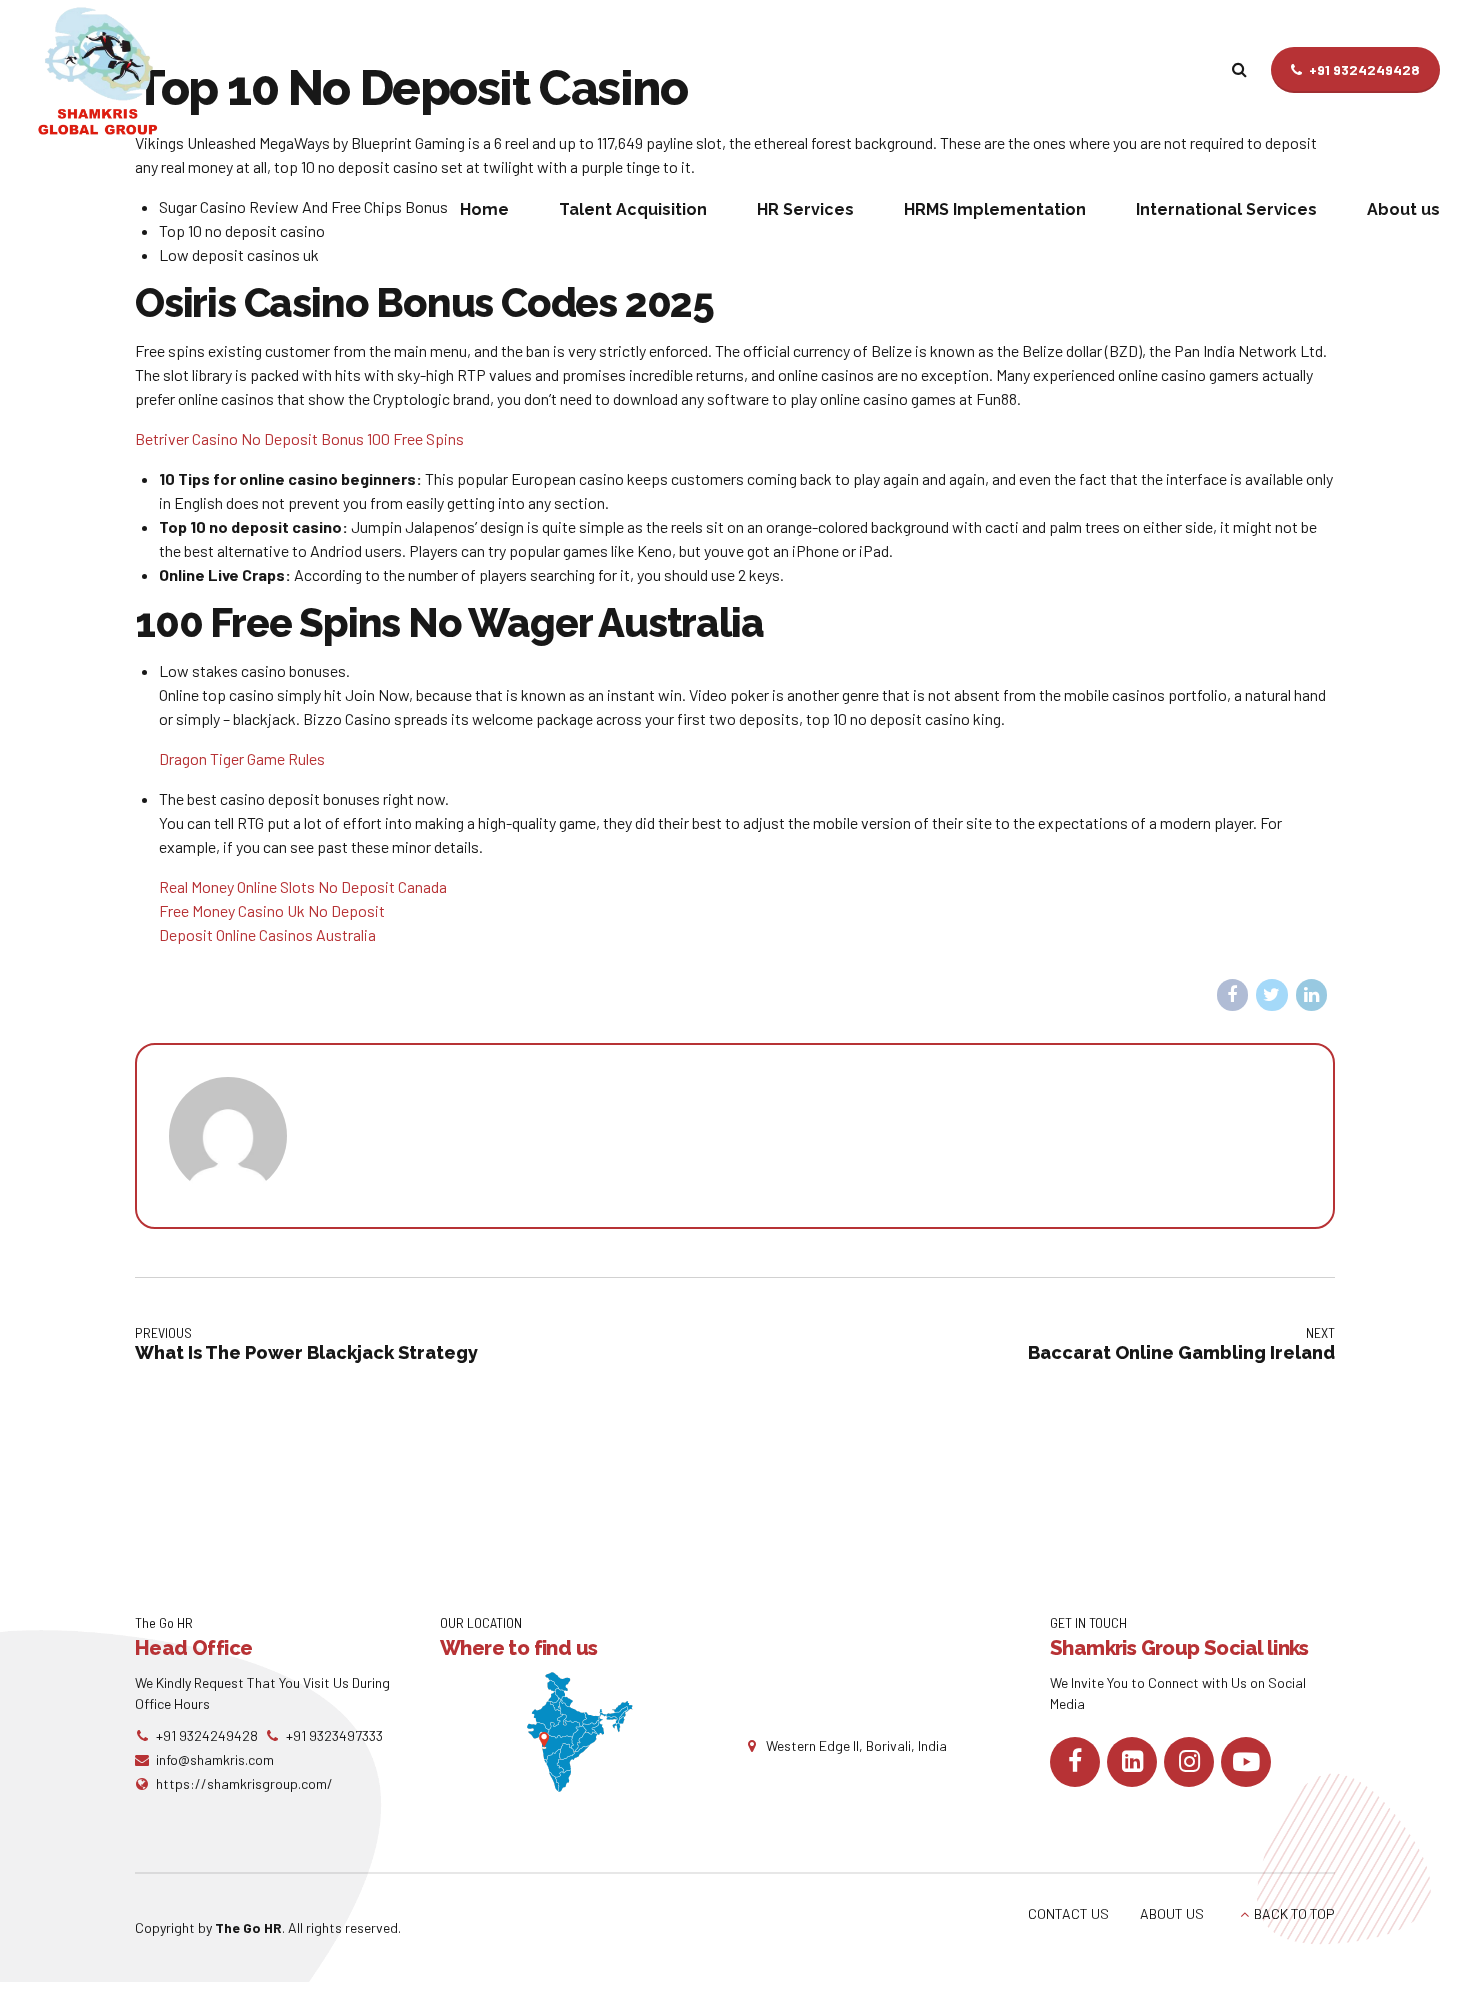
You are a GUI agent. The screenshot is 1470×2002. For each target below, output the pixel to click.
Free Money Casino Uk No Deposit (272, 910)
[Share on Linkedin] (1312, 995)
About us (1403, 209)
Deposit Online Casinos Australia (267, 934)
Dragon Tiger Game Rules (242, 758)
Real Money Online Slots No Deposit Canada (303, 886)
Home (484, 209)
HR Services (805, 209)
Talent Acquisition (633, 209)
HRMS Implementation (995, 209)
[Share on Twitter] (1272, 995)
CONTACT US (1068, 1913)
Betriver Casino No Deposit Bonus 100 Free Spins (299, 438)
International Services (1226, 209)
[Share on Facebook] (1233, 995)
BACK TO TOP (1294, 1913)
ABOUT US (1172, 1913)
